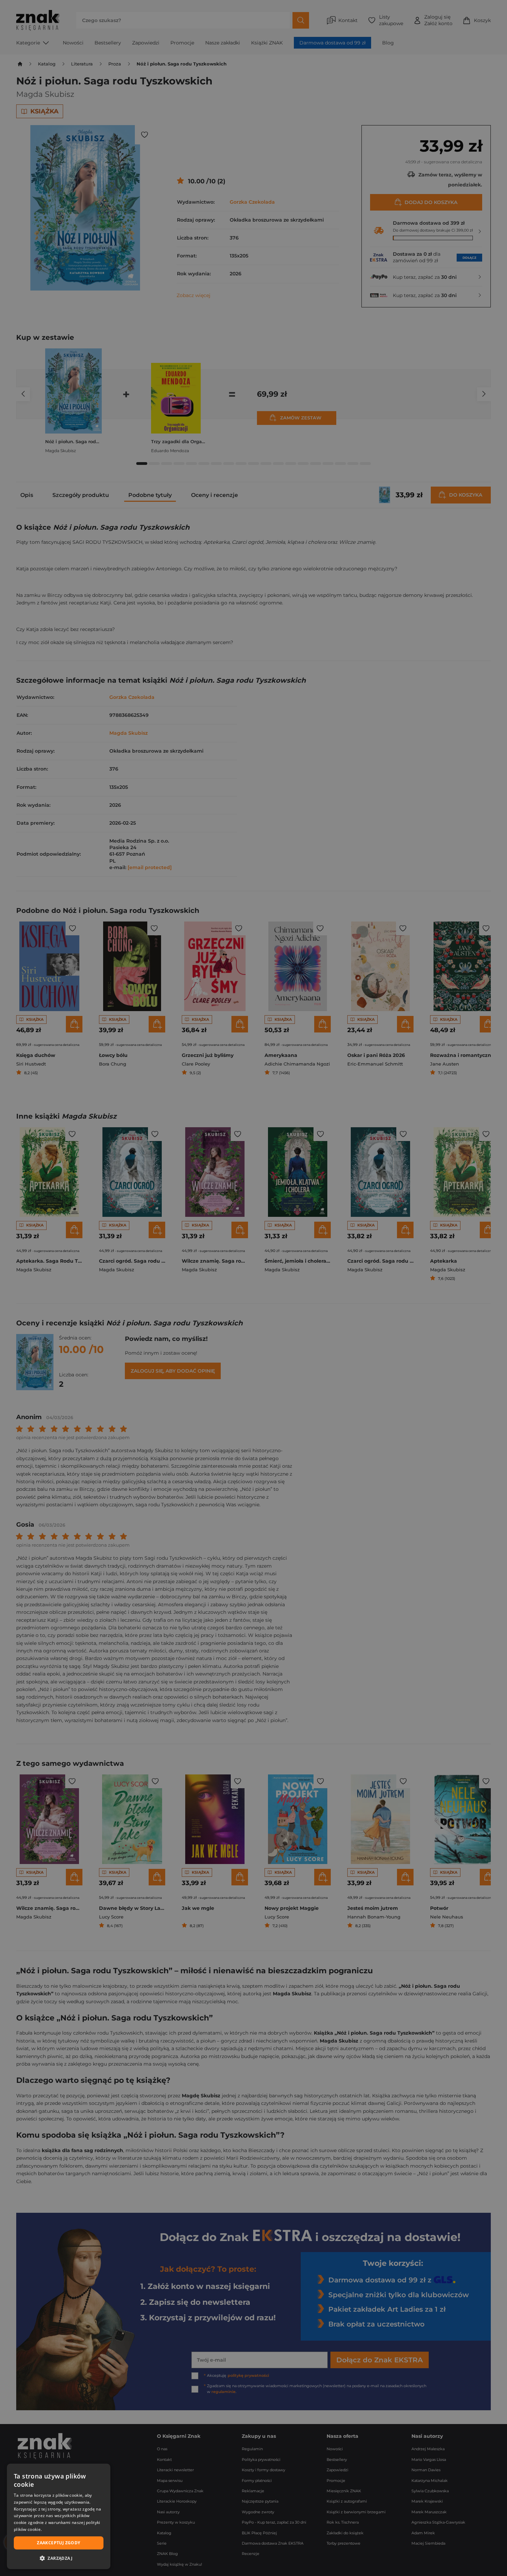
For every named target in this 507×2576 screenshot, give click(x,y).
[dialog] (59, 2516)
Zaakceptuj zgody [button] (58, 2543)
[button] (59, 2558)
